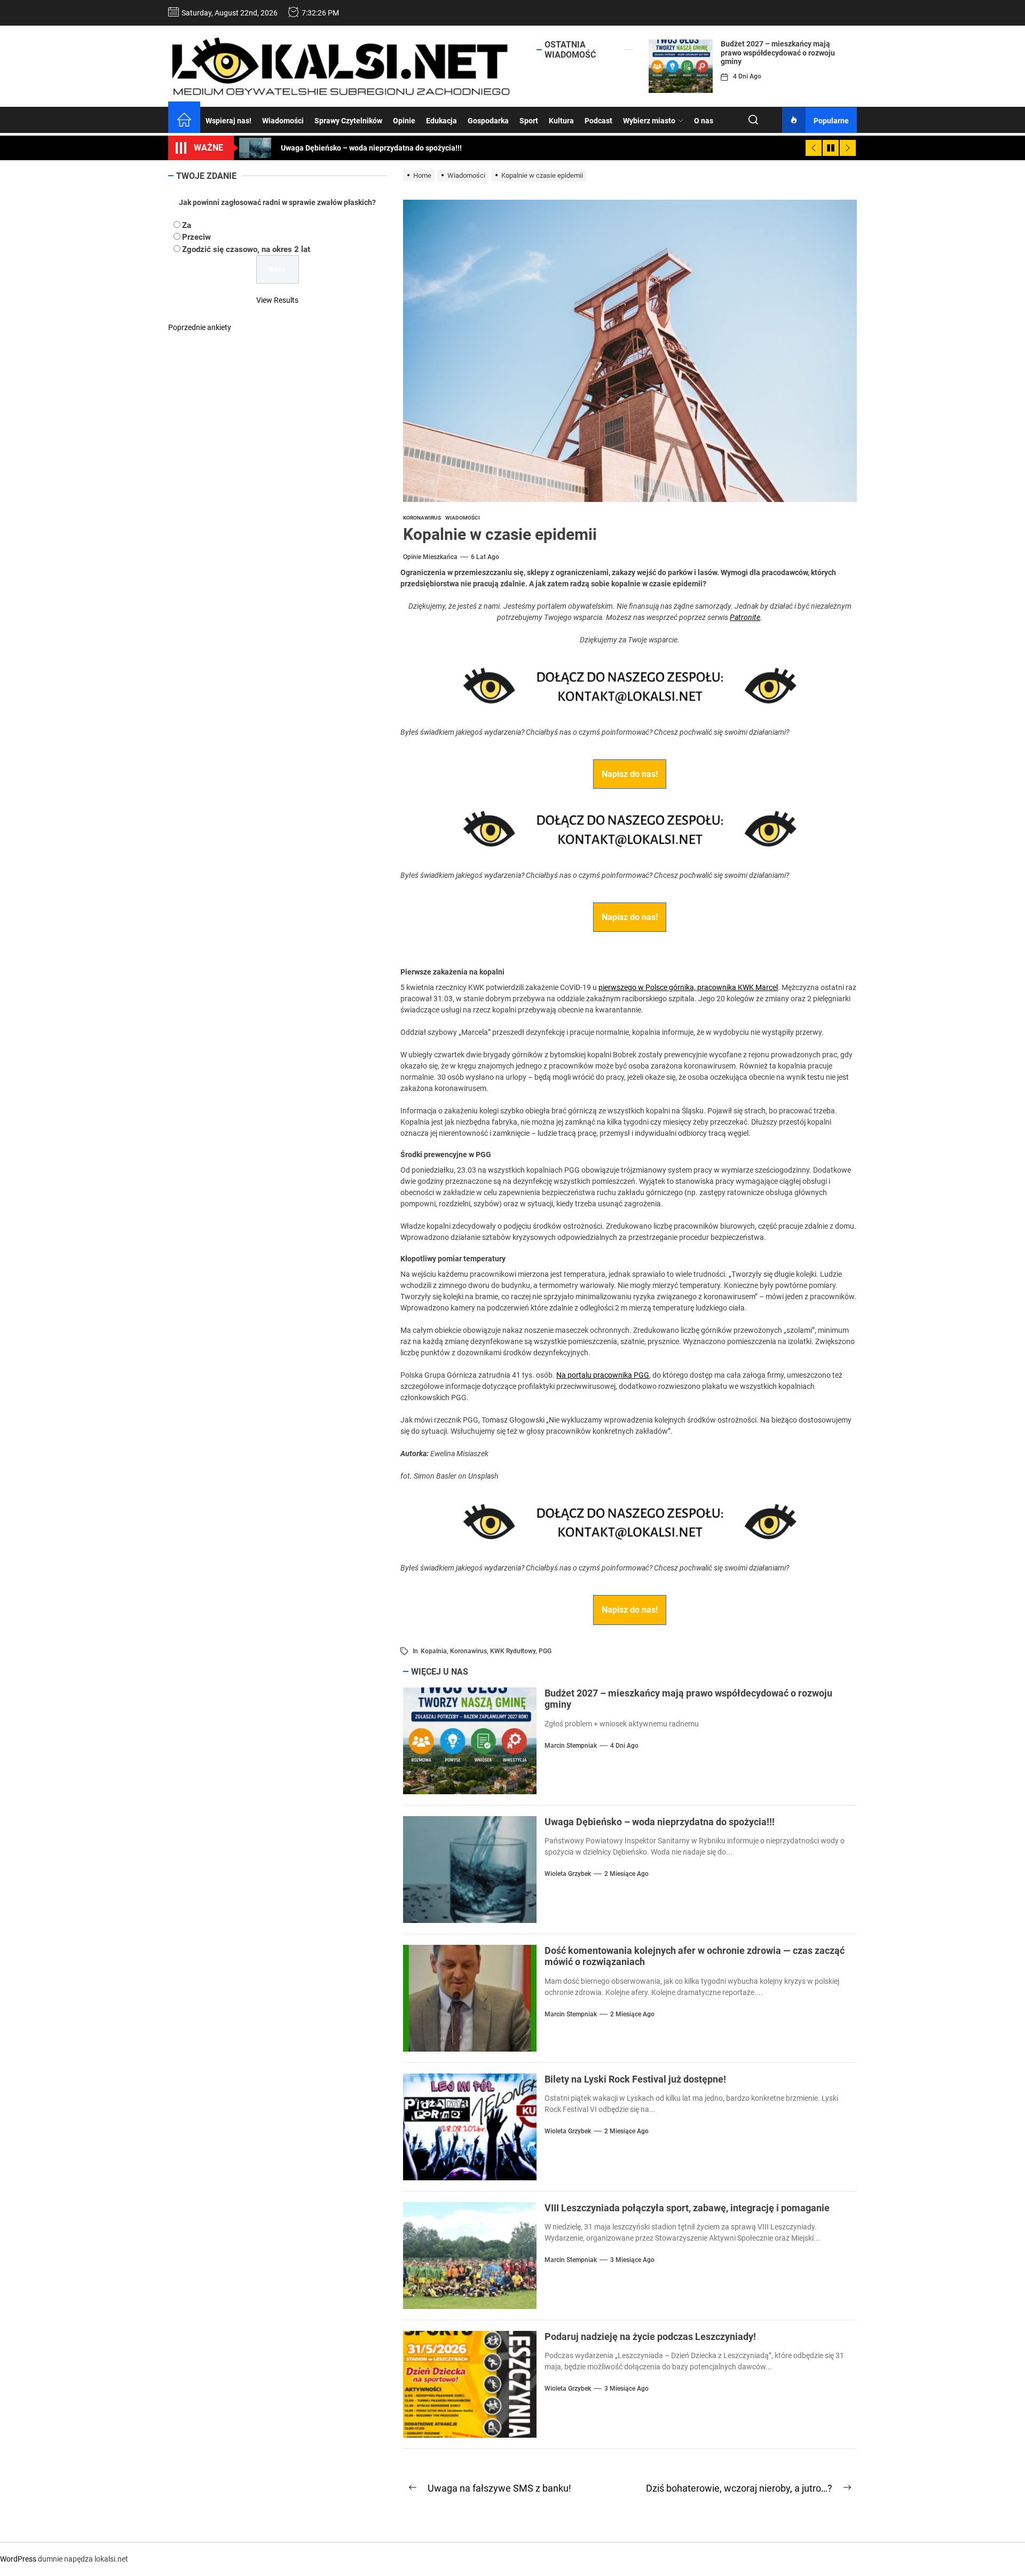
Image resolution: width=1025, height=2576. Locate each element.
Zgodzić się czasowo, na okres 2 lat (246, 249)
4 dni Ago (747, 76)
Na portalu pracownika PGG (603, 1375)
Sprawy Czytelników (348, 121)
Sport (529, 121)
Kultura (561, 121)
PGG (545, 1651)
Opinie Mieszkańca (430, 557)
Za (187, 225)
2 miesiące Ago (626, 1874)
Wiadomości (283, 121)
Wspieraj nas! (228, 121)
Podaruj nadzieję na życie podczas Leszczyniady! (650, 2337)
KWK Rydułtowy (513, 1651)
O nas (704, 121)
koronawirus (468, 1651)
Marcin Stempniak (571, 1746)
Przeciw (196, 237)
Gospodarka (488, 121)
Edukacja (441, 121)
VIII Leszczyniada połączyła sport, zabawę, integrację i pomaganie (687, 2208)
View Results (277, 300)
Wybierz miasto (649, 121)
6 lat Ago (485, 557)
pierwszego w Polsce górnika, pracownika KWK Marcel (688, 987)
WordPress (18, 2559)
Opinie (404, 121)
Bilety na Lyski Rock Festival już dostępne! (635, 2079)
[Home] (184, 121)
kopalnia (434, 1651)
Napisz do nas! (630, 774)
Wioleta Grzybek (568, 1874)
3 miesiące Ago (632, 2260)
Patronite (745, 617)
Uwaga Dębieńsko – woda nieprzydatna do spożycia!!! (660, 1822)
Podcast (598, 121)
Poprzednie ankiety (200, 327)
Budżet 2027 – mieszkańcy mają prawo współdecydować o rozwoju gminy (778, 53)
